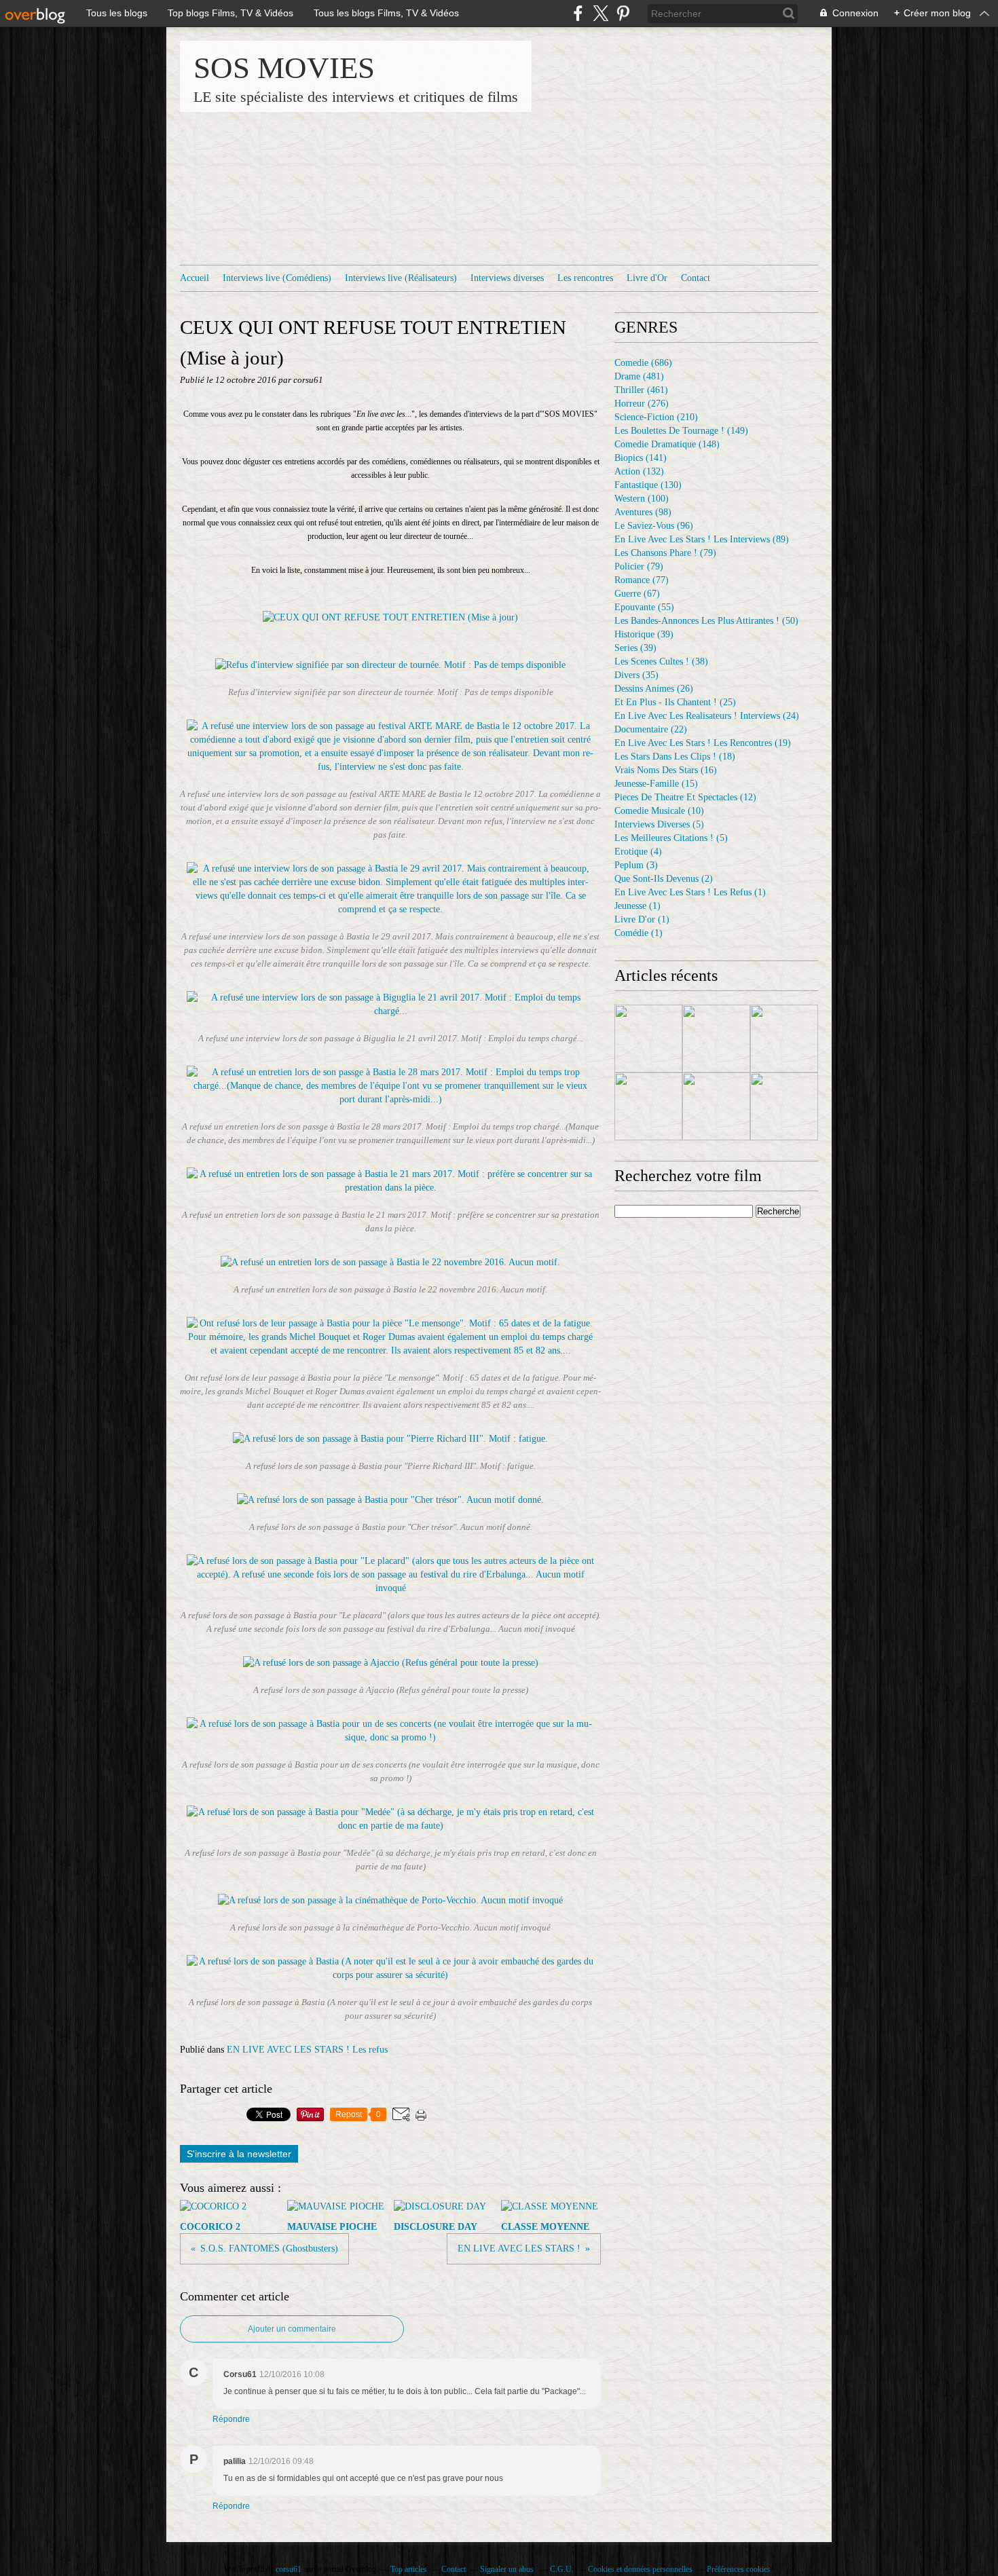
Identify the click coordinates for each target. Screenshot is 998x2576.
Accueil (195, 278)
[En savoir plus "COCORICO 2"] (648, 1039)
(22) (651, 729)
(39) (644, 634)
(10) (659, 811)
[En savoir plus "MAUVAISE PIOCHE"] (716, 1039)
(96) (654, 526)
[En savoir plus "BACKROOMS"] (716, 1106)
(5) (659, 824)
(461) (641, 390)
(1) (690, 892)
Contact (696, 278)
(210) (656, 417)
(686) (643, 363)
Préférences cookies (739, 2569)
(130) (648, 485)
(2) (664, 879)
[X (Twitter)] (600, 13)
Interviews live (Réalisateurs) (401, 278)
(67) (637, 594)
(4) (638, 852)
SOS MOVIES (284, 68)
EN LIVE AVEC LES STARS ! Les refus (307, 2050)
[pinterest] (623, 13)
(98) (643, 512)
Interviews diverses (507, 278)
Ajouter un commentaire (292, 2329)
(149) (681, 431)
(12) (685, 797)
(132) (639, 471)
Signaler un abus (508, 2569)
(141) (641, 458)
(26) (654, 689)
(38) (661, 661)
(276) (642, 404)
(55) (644, 607)
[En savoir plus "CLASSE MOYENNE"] (648, 1106)
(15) (656, 784)
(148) (667, 444)
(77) (642, 580)
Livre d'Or (647, 278)
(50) (706, 621)
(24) (707, 716)
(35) (636, 675)
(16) (666, 770)
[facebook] (578, 13)
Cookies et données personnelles (640, 2569)
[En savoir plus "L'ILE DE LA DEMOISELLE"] (784, 1106)
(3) (636, 865)
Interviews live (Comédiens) (277, 278)
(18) (675, 757)
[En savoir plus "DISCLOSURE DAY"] (784, 1039)
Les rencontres (585, 278)
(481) (639, 376)
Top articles (409, 2569)
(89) (702, 539)
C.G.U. (562, 2569)
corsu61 (289, 2569)
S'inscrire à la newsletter (239, 2154)
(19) (703, 743)
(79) (665, 553)
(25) (675, 702)
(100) (642, 499)
